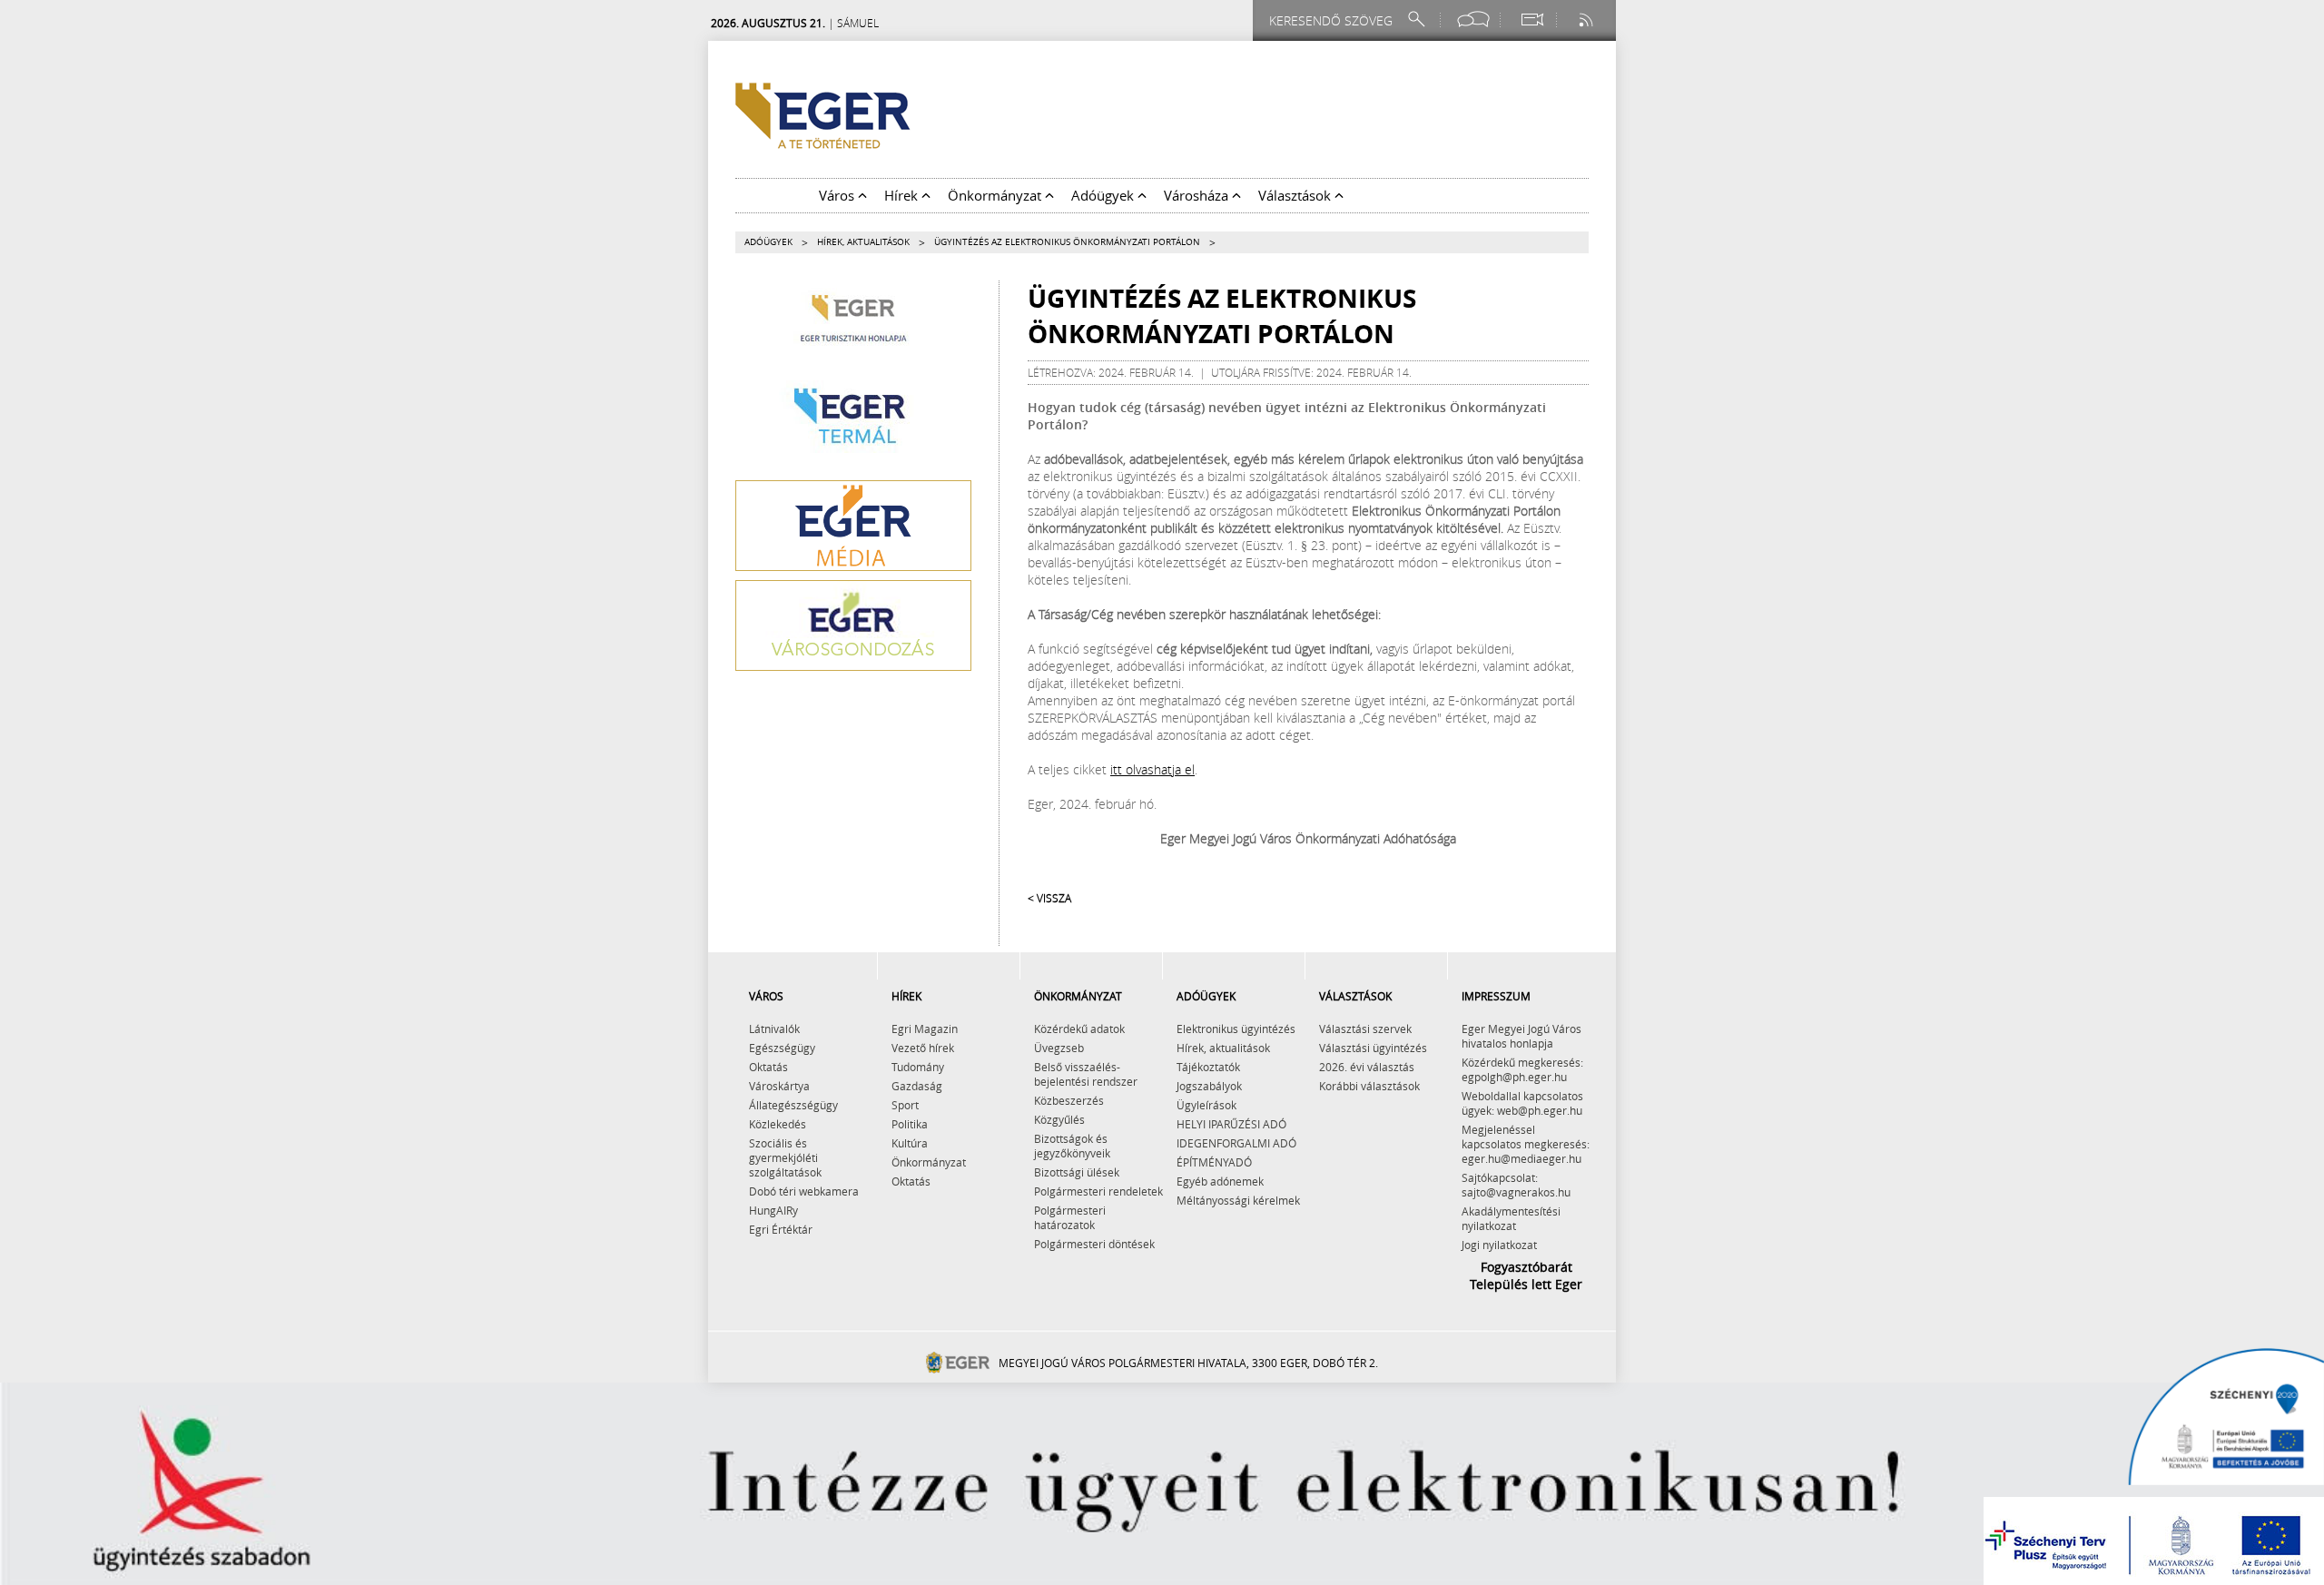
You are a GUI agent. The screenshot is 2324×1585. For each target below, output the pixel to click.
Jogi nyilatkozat (1499, 1245)
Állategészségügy (793, 1105)
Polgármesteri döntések (1094, 1244)
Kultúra (910, 1143)
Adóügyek (768, 242)
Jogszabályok (1209, 1086)
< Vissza (1049, 898)
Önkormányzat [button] (996, 195)
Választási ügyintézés (1373, 1048)
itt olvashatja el (1152, 769)
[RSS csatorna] (1588, 20)
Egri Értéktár (781, 1229)
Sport (905, 1105)
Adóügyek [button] (1104, 195)
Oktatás (768, 1067)
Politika (910, 1124)
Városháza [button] (1198, 195)
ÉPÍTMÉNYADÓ (1214, 1162)
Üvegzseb (1059, 1048)
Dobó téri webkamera (804, 1191)
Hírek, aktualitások (863, 242)
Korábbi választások (1369, 1086)
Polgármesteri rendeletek (1098, 1191)
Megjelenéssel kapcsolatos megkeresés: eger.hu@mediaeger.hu (1526, 1144)
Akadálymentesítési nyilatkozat (1511, 1218)
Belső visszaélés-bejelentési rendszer (1086, 1074)
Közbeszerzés (1069, 1100)
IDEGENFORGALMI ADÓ (1236, 1143)
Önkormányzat (929, 1162)
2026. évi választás (1367, 1067)
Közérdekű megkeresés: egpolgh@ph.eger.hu (1522, 1069)
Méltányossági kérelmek (1238, 1200)
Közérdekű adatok (1079, 1029)
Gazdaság (917, 1086)
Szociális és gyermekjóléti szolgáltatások (785, 1157)
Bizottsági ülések (1077, 1172)
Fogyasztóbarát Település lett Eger (1526, 1275)
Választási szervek (1365, 1029)
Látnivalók (774, 1029)
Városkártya (779, 1086)
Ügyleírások (1206, 1105)
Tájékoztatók (1208, 1067)
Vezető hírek (923, 1048)
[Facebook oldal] (1473, 20)
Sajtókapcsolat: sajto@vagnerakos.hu (1516, 1185)
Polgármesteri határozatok (1070, 1217)
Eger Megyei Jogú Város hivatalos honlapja (1521, 1036)
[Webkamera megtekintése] (1531, 20)
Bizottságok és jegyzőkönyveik (1072, 1146)
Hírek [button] (903, 195)
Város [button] (838, 195)
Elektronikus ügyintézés (1236, 1029)
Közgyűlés (1059, 1119)
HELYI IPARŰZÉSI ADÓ (1231, 1124)
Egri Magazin (925, 1029)
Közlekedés (778, 1124)
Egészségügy (782, 1048)
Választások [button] (1296, 195)
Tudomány (918, 1067)
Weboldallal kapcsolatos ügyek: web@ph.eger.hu (1522, 1103)
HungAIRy (773, 1210)
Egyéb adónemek (1220, 1181)
